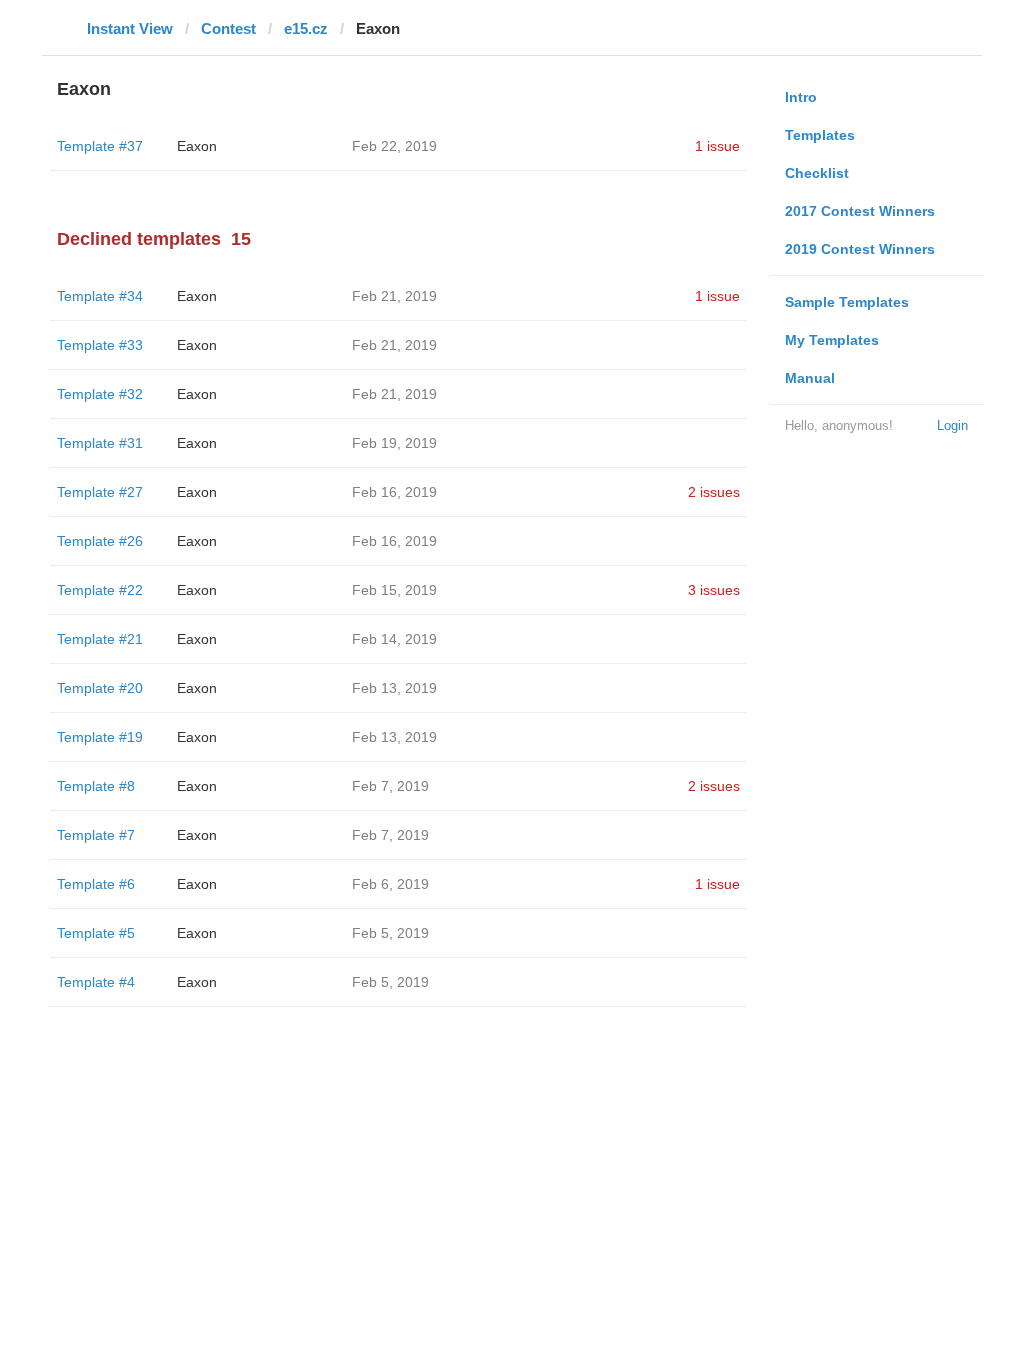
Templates (820, 135)
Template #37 (100, 146)
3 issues (714, 590)
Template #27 (100, 492)
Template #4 (96, 982)
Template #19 (100, 737)
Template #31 (100, 443)
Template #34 (100, 296)
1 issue (717, 146)
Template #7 (96, 835)
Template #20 (100, 688)
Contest (228, 28)
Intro (801, 97)
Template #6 (96, 884)
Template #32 (100, 394)
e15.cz (306, 28)
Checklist (817, 173)
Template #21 (100, 639)
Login (952, 425)
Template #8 (96, 786)
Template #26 (100, 541)
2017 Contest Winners (860, 211)
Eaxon (197, 146)
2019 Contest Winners (860, 249)
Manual (810, 378)
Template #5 (96, 933)
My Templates (832, 340)
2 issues (714, 492)
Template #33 (100, 345)
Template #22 (100, 590)
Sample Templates (847, 302)
